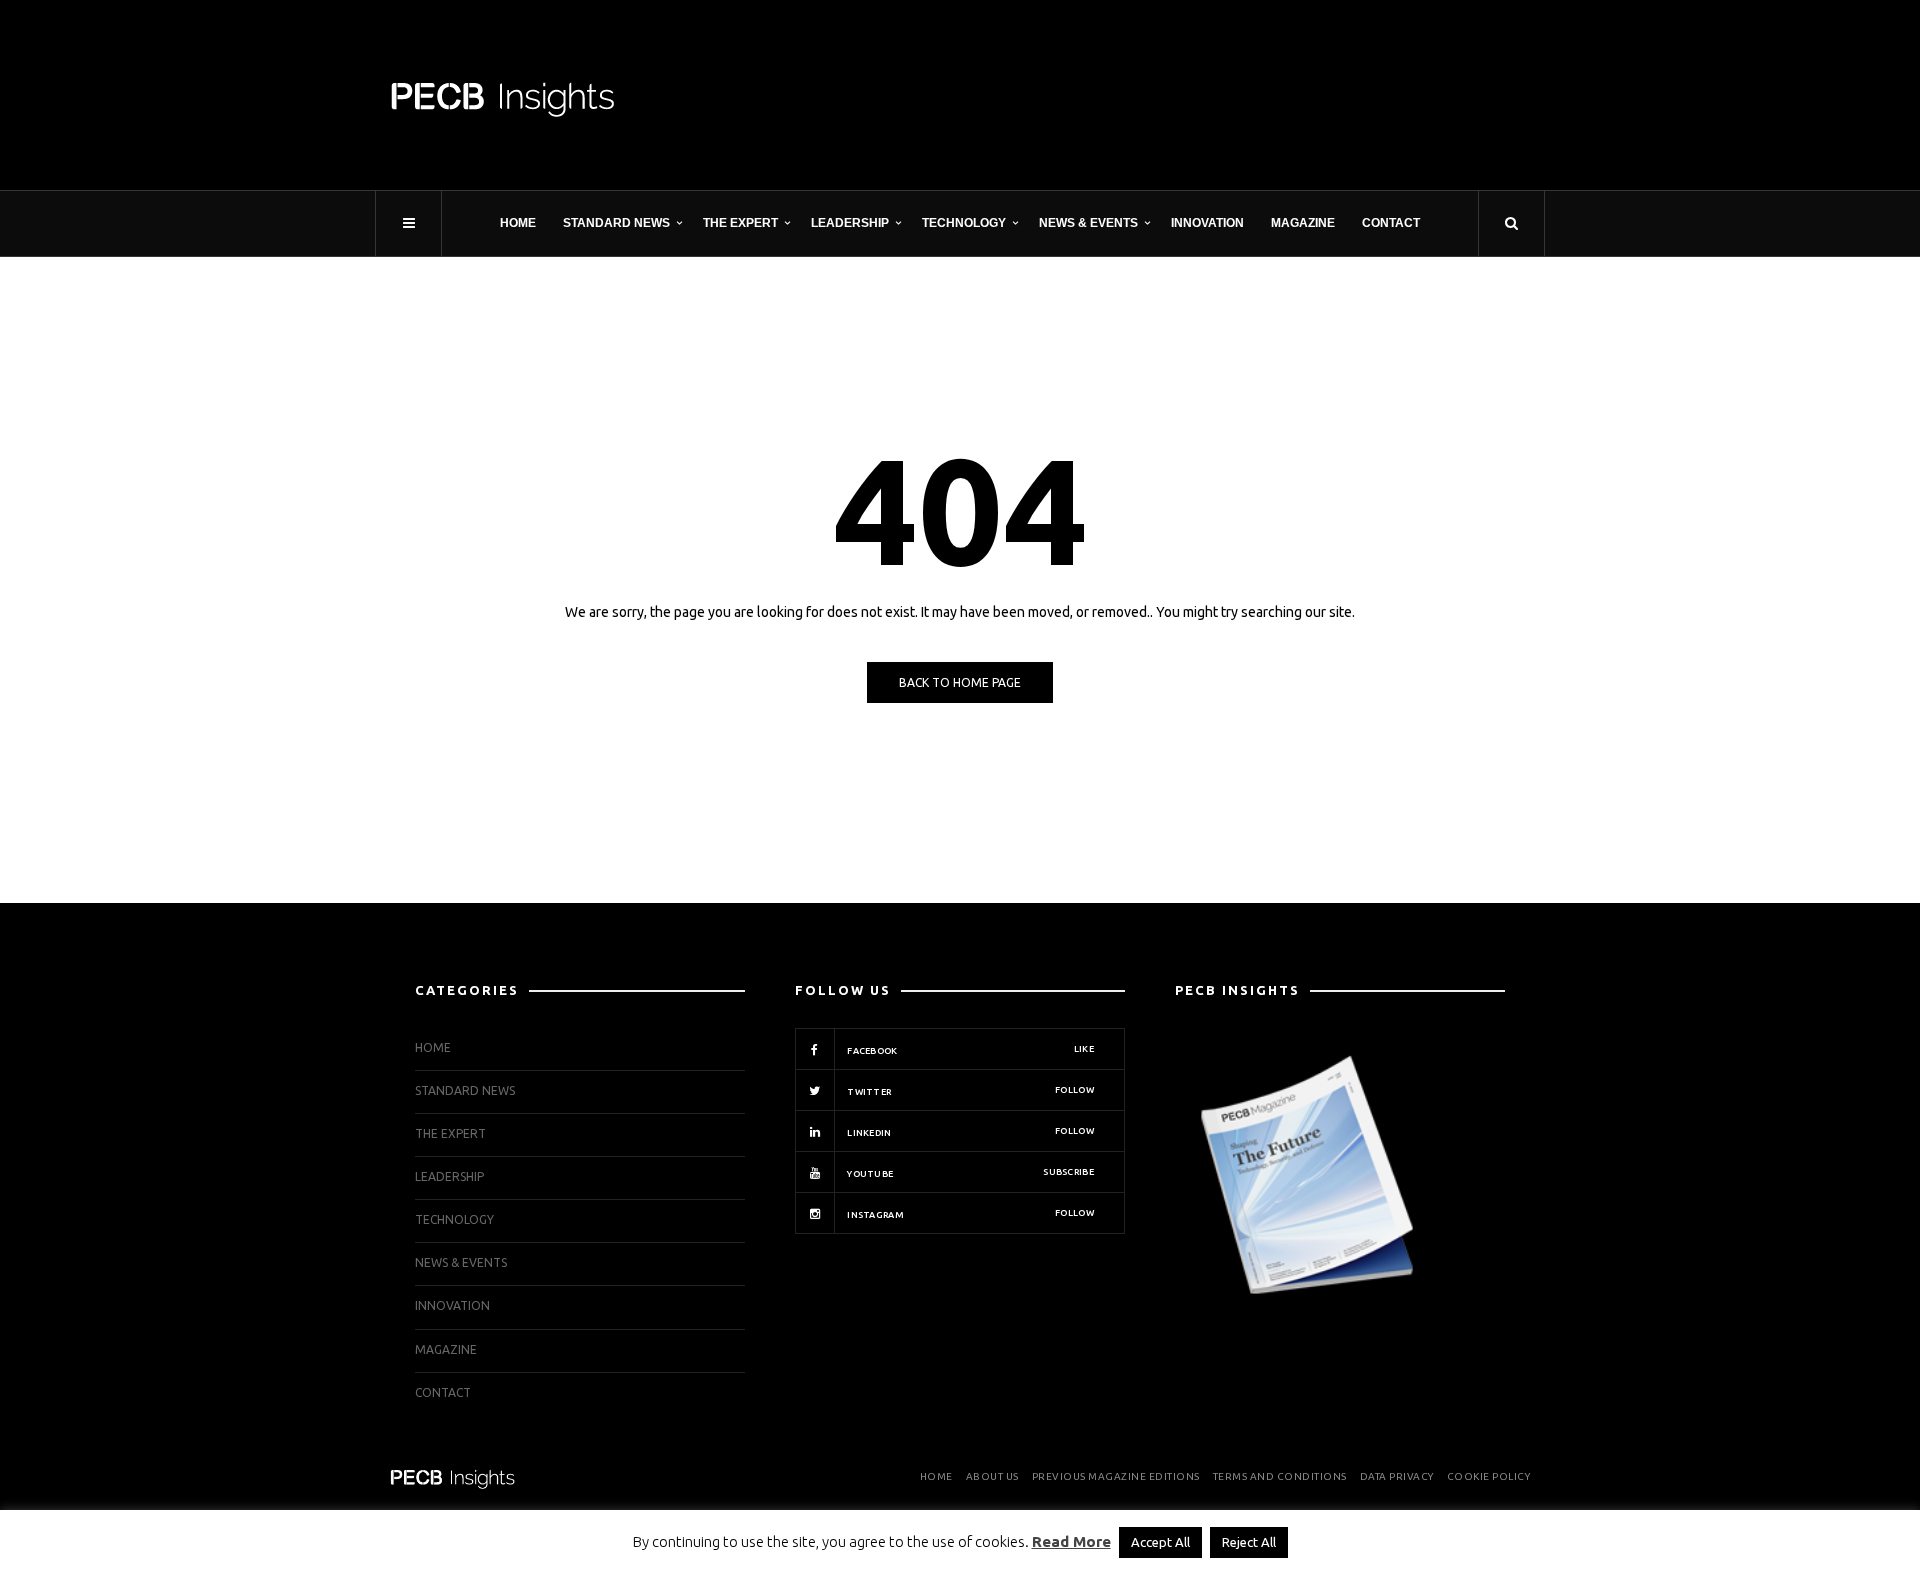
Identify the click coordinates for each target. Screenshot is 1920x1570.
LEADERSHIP (850, 223)
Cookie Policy (1489, 1476)
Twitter (969, 1091)
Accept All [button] (1160, 1542)
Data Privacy (1397, 1476)
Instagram (969, 1214)
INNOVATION (1207, 223)
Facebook (969, 1050)
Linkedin (969, 1132)
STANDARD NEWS (616, 223)
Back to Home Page (960, 682)
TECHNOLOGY (964, 223)
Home (518, 223)
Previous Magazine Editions (1116, 1476)
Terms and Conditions (1280, 1476)
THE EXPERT (740, 223)
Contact (1391, 223)
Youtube (969, 1173)
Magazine (1303, 223)
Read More (1071, 1541)
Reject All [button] (1249, 1542)
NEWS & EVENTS (1088, 223)
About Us (992, 1476)
